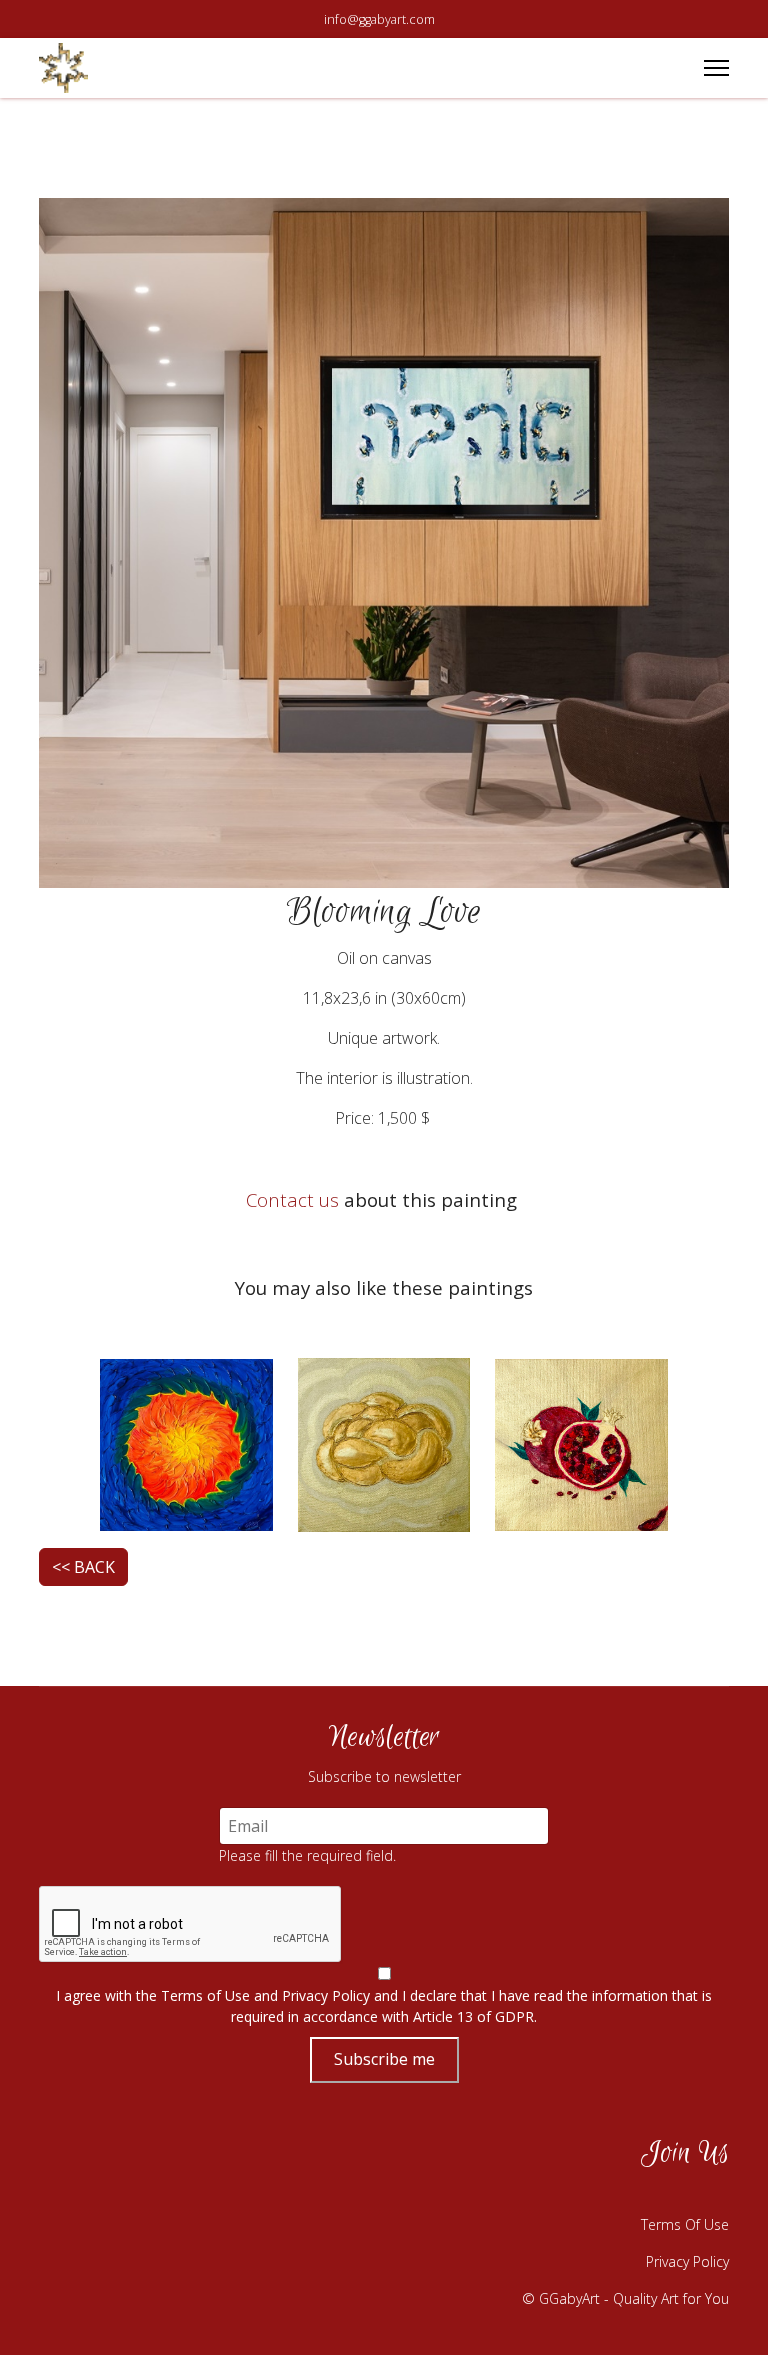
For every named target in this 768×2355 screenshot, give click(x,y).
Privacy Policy (326, 1995)
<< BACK (83, 1567)
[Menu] (716, 68)
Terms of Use (205, 1995)
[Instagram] (609, 2193)
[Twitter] (659, 2193)
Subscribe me (384, 2059)
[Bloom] (186, 1442)
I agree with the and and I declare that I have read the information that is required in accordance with (384, 2006)
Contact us (292, 1199)
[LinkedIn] (709, 2193)
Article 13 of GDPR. (475, 2016)
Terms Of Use (685, 2224)
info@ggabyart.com (379, 19)
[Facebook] (559, 2193)
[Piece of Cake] (384, 1442)
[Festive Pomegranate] (581, 1442)
